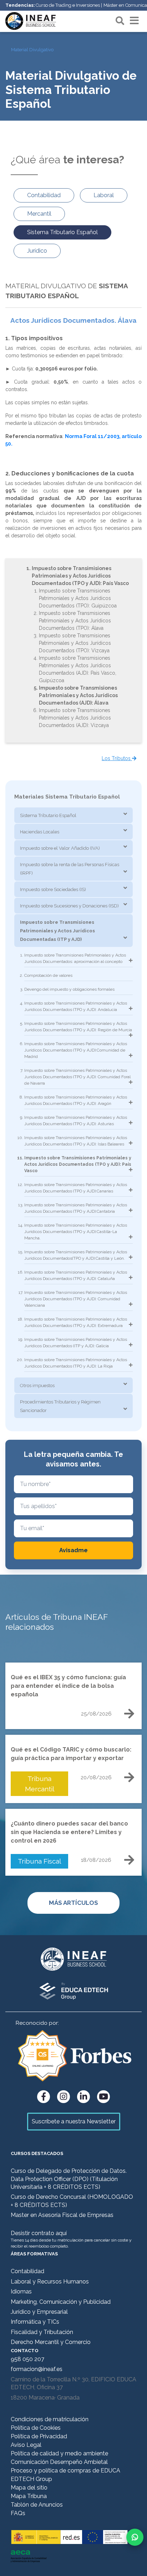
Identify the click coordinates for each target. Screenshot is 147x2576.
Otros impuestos (37, 1386)
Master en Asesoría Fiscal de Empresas (62, 2215)
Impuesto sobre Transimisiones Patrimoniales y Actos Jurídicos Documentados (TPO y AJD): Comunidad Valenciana (76, 1299)
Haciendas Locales (40, 832)
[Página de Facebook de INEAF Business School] (44, 2097)
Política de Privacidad (39, 2436)
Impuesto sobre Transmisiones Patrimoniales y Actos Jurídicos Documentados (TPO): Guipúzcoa (78, 598)
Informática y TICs (35, 2322)
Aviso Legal (26, 2445)
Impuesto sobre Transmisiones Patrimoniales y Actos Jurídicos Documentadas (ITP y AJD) (57, 931)
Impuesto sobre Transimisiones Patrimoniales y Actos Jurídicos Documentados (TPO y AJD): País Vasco (80, 576)
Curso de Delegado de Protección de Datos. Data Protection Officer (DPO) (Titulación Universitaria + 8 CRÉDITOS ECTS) (69, 2179)
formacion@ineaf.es (37, 2369)
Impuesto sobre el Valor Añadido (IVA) (60, 848)
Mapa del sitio (29, 2488)
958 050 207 (27, 2359)
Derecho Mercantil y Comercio (51, 2342)
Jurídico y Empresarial (39, 2312)
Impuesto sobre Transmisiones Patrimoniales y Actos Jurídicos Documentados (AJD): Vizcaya (75, 718)
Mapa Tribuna (29, 2496)
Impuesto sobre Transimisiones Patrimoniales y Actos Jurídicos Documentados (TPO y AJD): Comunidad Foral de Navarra (77, 1077)
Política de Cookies (36, 2428)
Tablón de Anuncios (37, 2505)
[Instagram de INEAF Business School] (64, 2097)
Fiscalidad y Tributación (42, 2332)
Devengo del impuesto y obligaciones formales (69, 989)
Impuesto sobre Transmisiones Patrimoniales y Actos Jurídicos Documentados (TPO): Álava (75, 621)
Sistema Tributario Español (48, 815)
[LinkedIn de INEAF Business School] (83, 2097)
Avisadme (73, 1550)
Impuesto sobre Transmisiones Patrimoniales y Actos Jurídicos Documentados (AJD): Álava (78, 695)
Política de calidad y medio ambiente (59, 2453)
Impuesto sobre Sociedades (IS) (53, 889)
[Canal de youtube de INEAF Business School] (103, 2097)
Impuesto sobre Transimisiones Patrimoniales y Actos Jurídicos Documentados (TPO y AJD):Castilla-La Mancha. (76, 1232)
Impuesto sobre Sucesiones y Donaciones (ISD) (69, 906)
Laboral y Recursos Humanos (50, 2282)
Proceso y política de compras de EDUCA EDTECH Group (65, 2475)
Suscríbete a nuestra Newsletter (74, 2121)
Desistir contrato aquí (39, 2233)
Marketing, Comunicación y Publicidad (61, 2302)
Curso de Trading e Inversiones (68, 5)
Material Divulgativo (32, 50)
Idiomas (21, 2291)
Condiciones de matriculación (50, 2419)
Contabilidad (27, 2271)
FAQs (18, 2513)
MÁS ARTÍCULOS (73, 1903)
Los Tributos (117, 758)
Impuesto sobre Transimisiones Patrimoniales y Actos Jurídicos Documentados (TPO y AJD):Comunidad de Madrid (76, 1050)
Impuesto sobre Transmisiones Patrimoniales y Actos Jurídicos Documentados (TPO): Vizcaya (75, 643)
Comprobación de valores (48, 975)
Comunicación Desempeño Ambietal (59, 2462)
